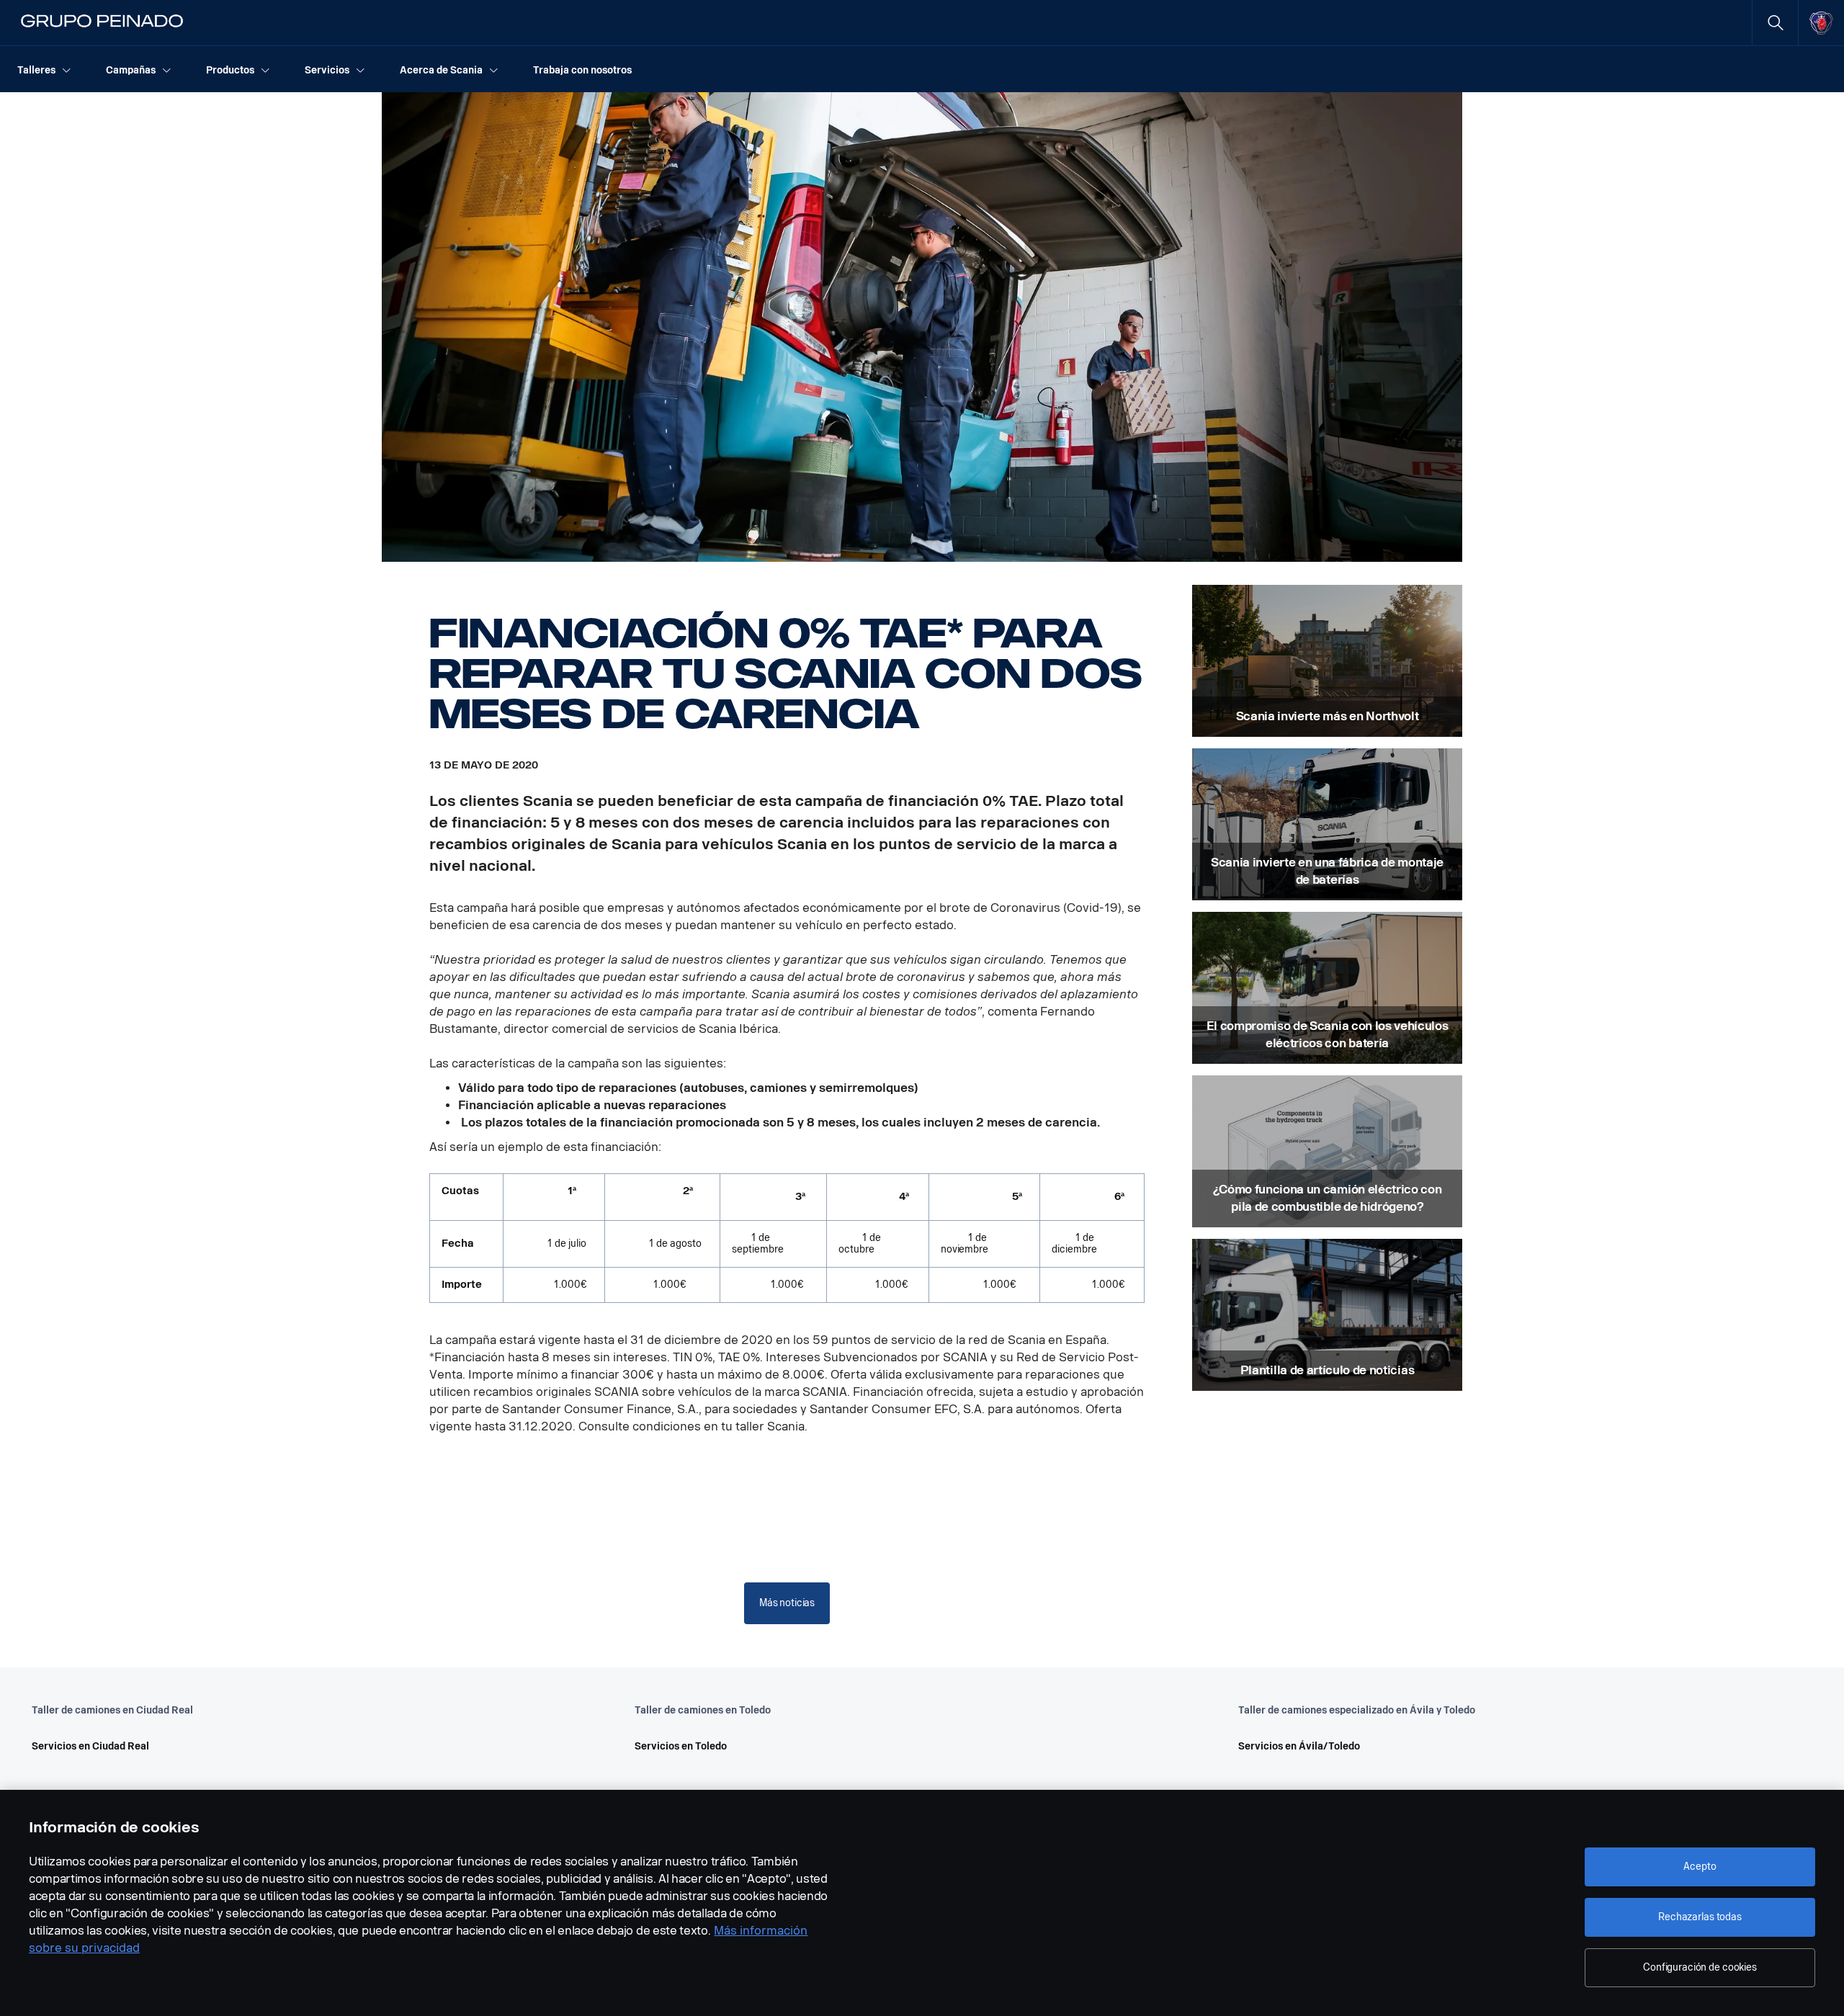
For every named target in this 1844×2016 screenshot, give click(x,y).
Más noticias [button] (787, 1603)
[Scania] (1821, 23)
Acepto (1700, 1867)
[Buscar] (1775, 23)
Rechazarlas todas (1700, 1917)
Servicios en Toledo (681, 1746)
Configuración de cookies (1700, 1967)
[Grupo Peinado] (103, 23)
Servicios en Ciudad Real (90, 1746)
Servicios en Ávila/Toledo (1299, 1746)
